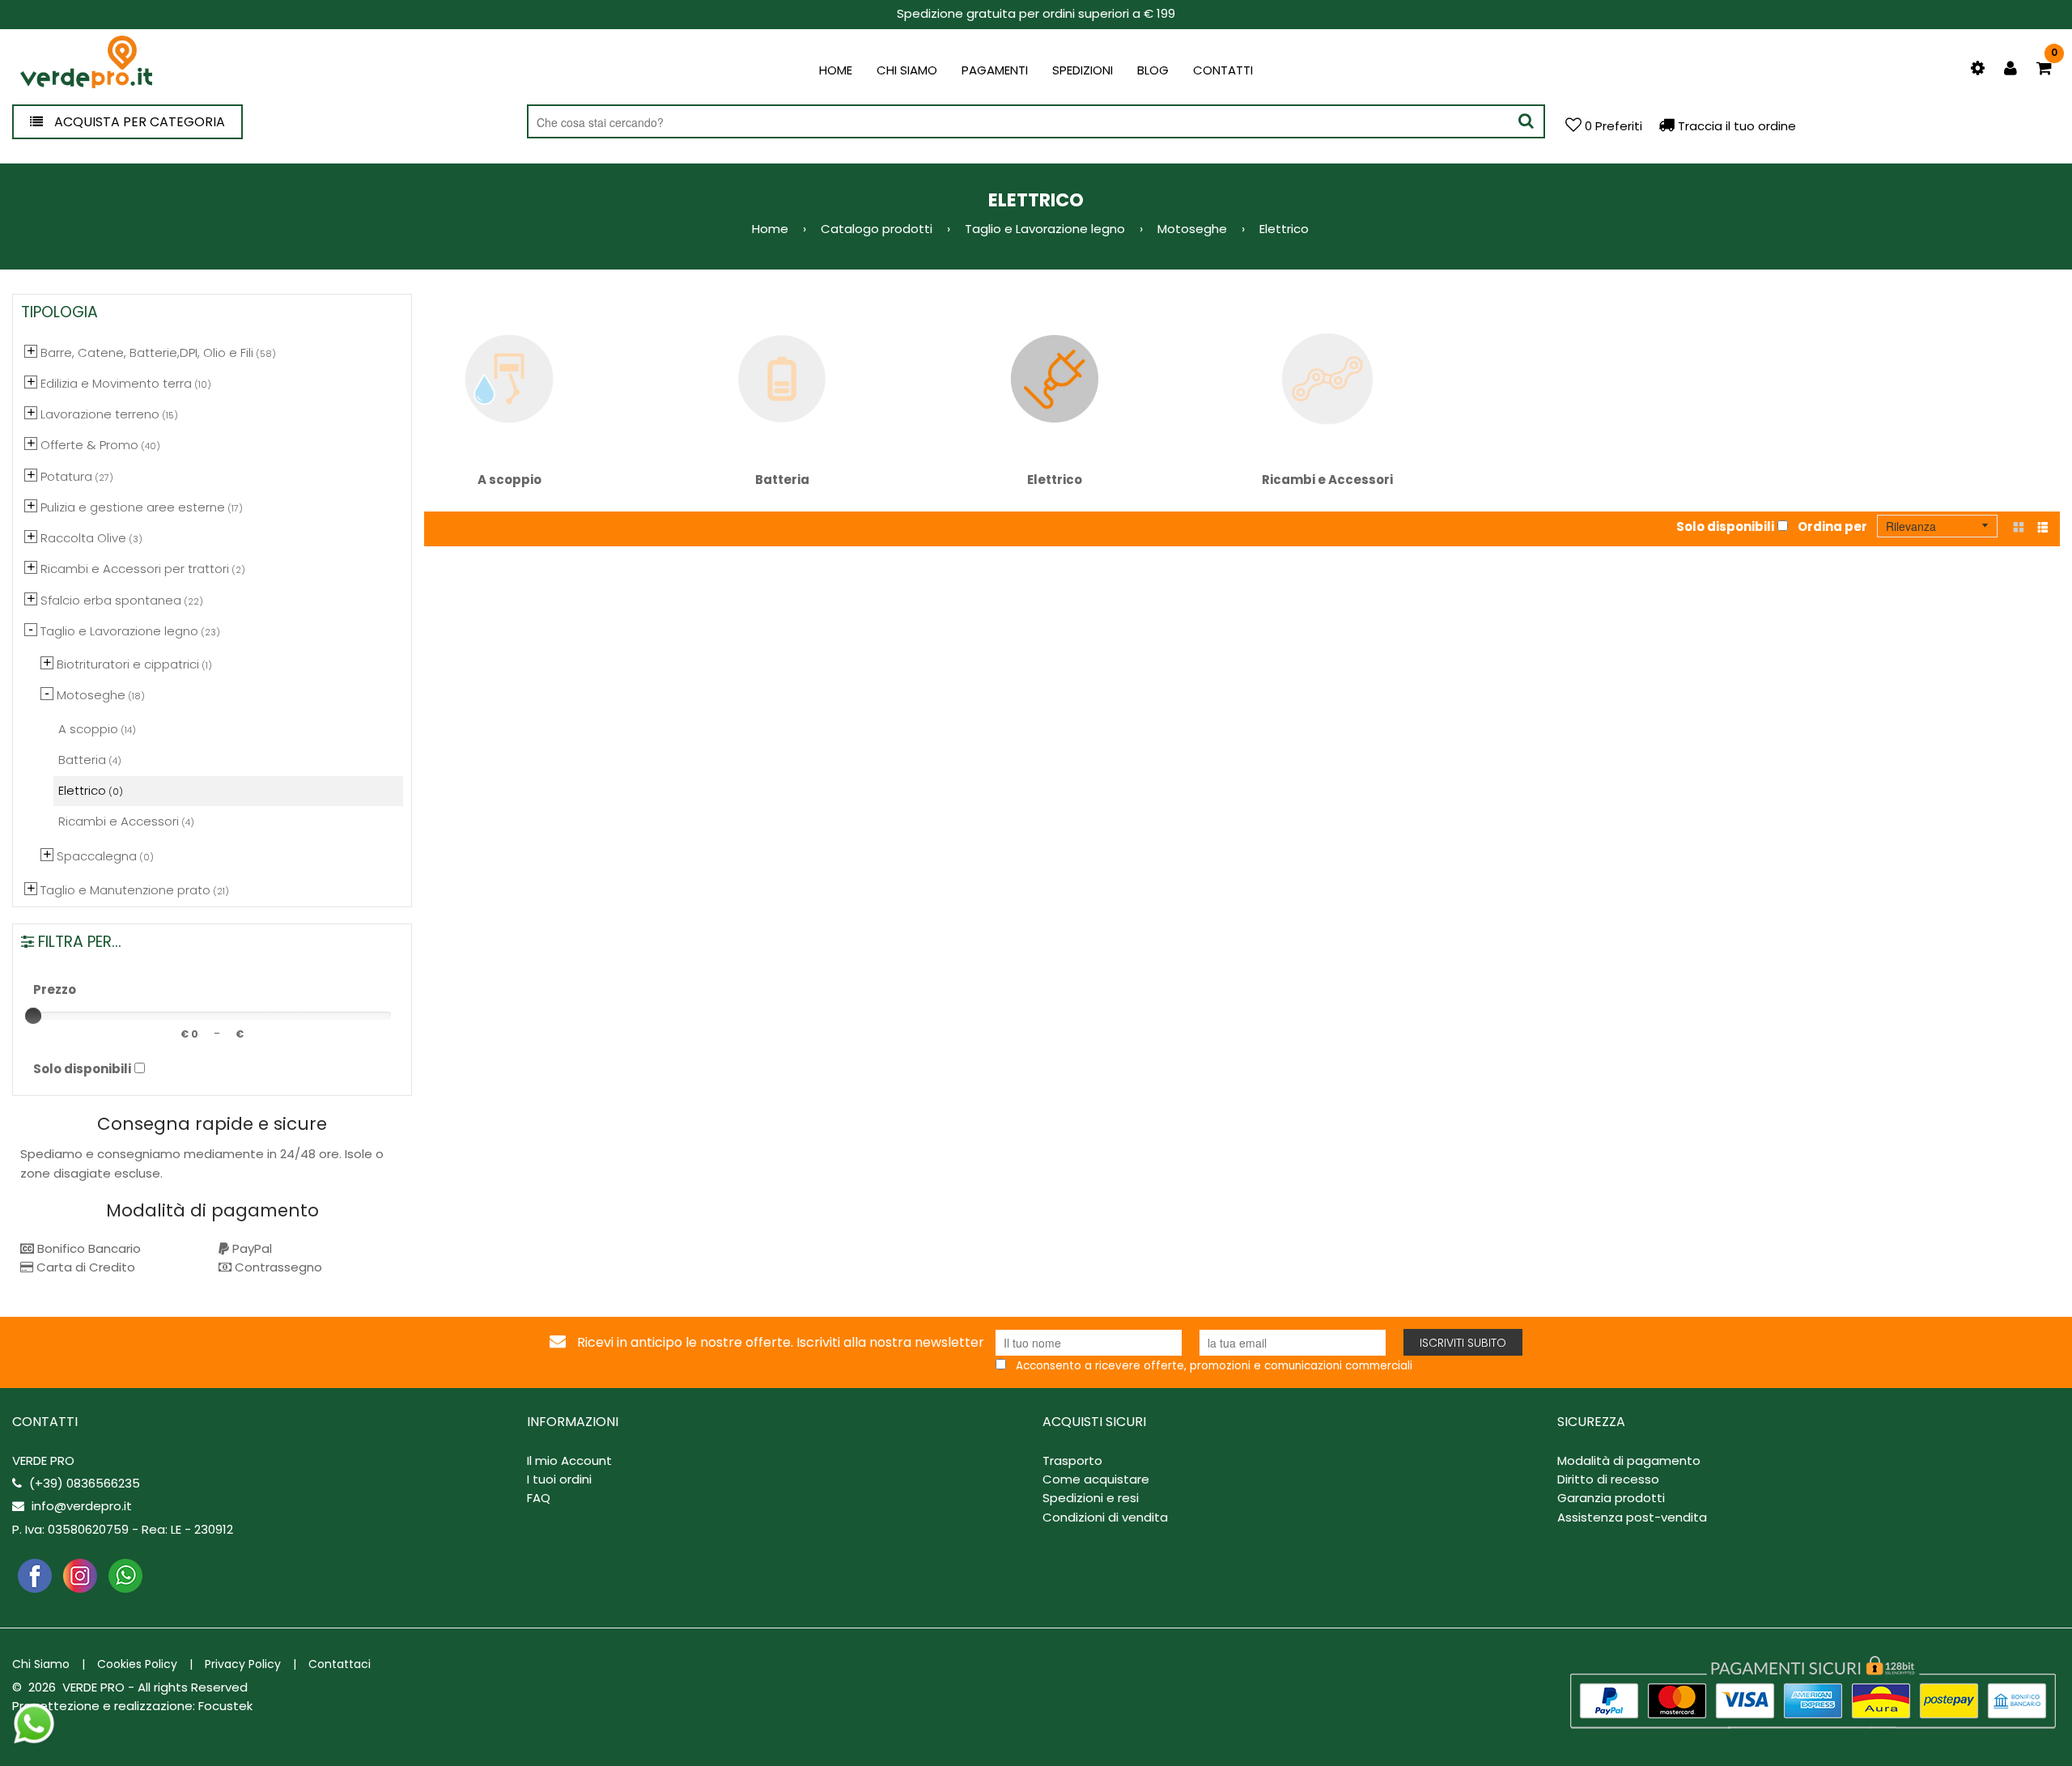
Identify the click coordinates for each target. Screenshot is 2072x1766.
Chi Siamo (41, 1664)
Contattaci (340, 1664)
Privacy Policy (243, 1664)
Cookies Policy (137, 1664)
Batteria (782, 480)
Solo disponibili (1725, 526)
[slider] (33, 1016)
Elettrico (1055, 480)
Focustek (225, 1706)
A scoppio (510, 480)
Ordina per (1832, 526)
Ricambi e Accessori (1327, 480)
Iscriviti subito (1463, 1343)
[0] (2044, 69)
